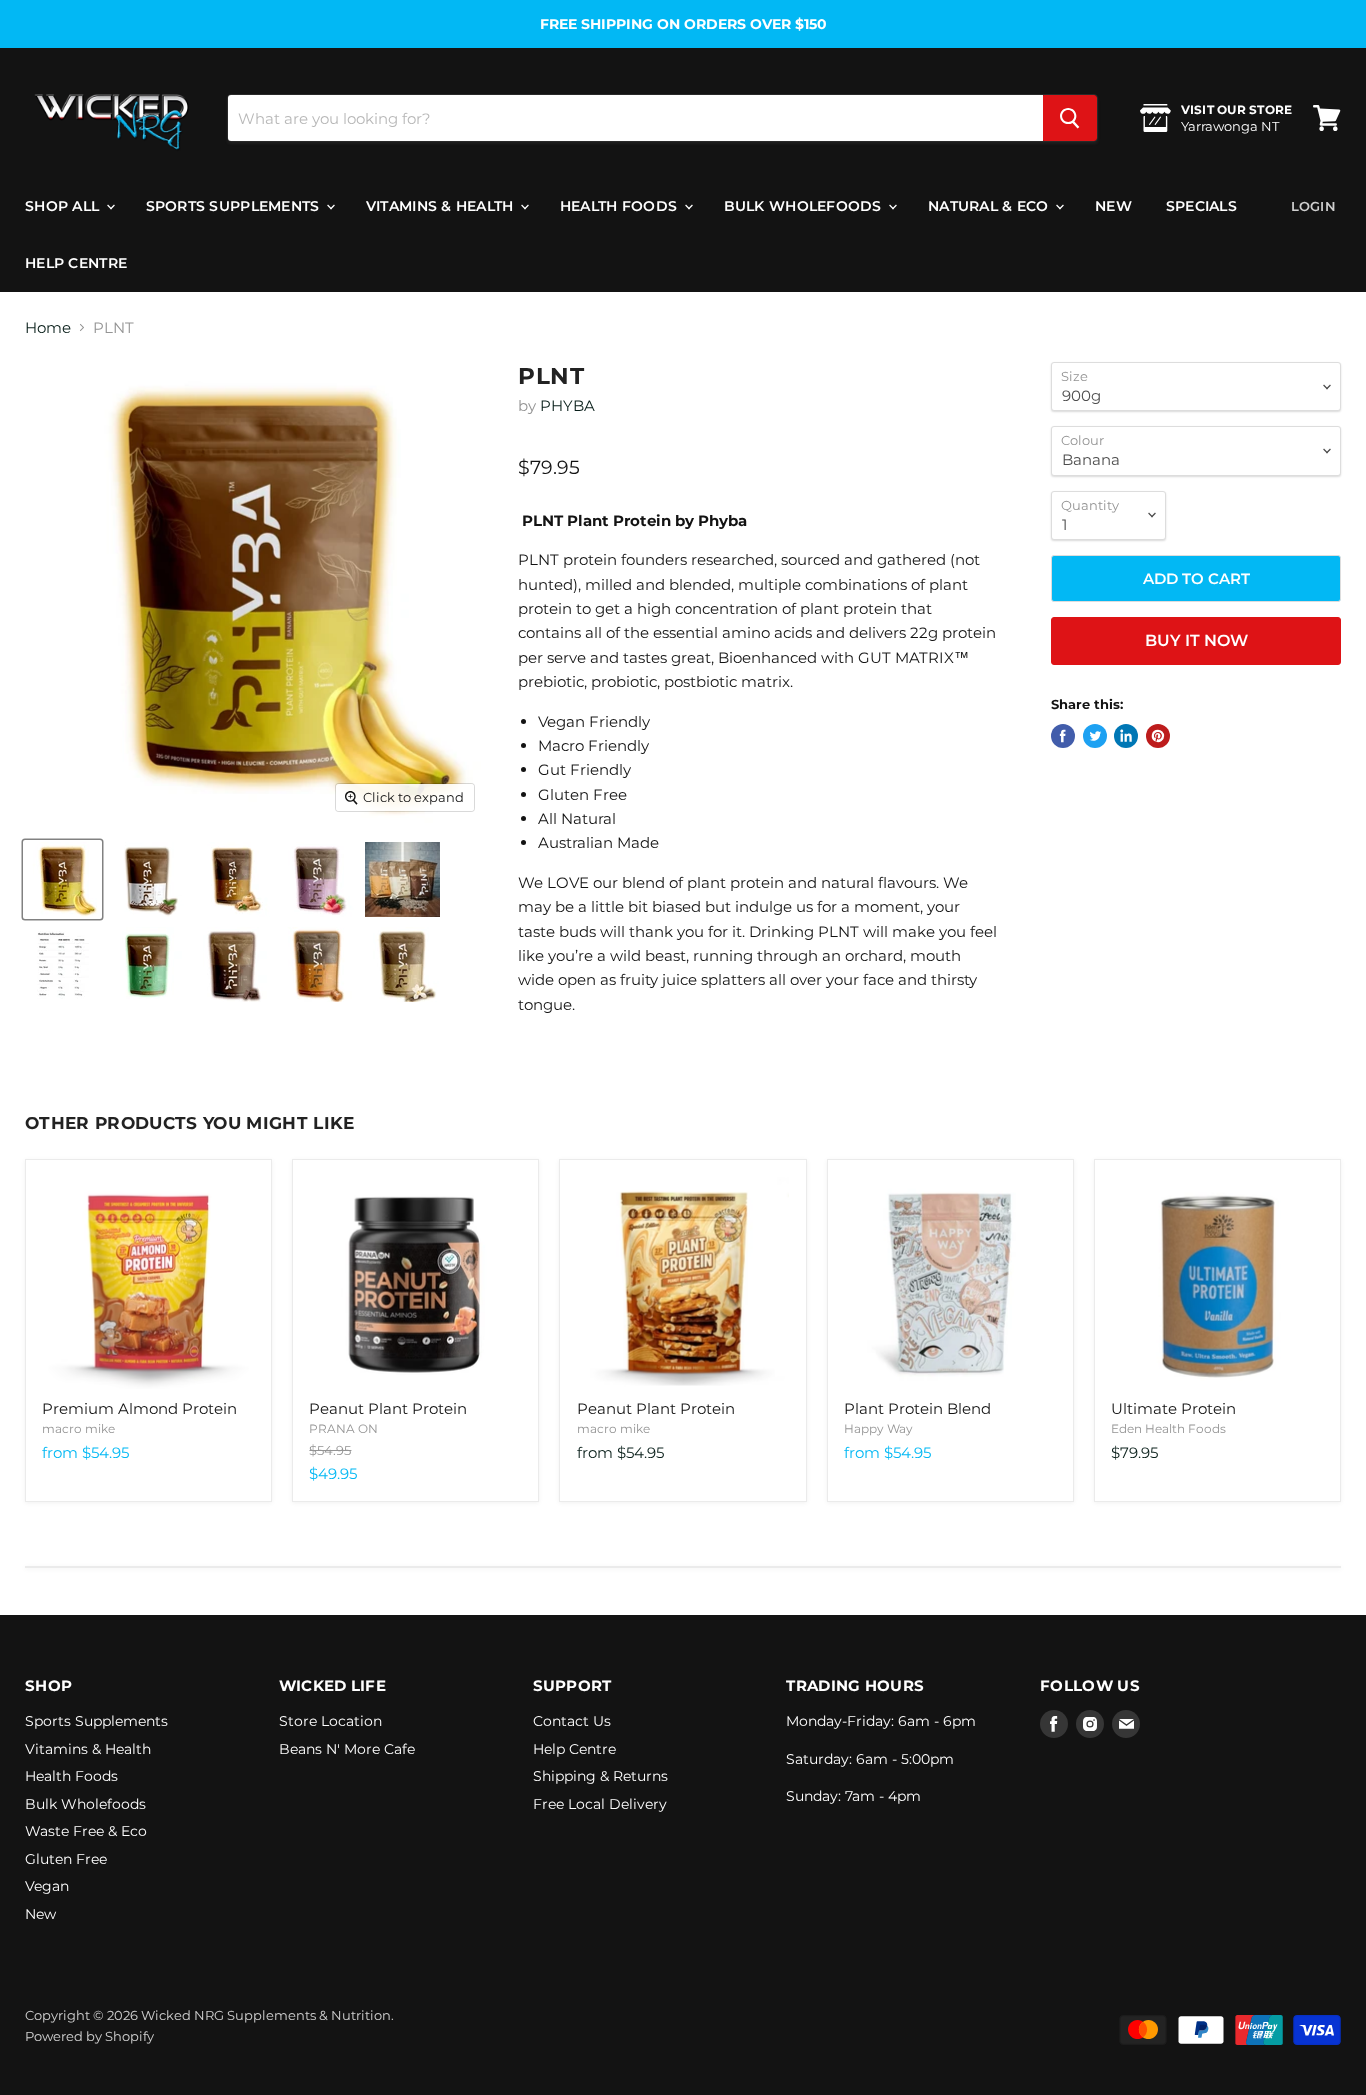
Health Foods (621, 206)
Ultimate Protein (1173, 1408)
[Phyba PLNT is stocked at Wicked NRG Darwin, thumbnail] (62, 879)
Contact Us (572, 1721)
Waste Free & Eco (86, 1831)
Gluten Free (66, 1859)
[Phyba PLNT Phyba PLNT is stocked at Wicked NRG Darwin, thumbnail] (402, 879)
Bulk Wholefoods (805, 206)
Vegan (47, 1886)
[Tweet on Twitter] (1095, 736)
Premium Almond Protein (139, 1408)
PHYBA (567, 405)
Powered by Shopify (89, 2036)
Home (48, 327)
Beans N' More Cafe (347, 1749)
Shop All (64, 206)
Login (1313, 206)
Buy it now (1196, 640)
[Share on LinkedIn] (1126, 736)
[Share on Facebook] (1063, 736)
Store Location (330, 1721)
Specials (1201, 206)
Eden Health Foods (1168, 1428)
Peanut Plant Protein (388, 1408)
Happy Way (878, 1428)
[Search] (1070, 118)
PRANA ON (343, 1428)
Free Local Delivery (600, 1804)
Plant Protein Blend (917, 1408)
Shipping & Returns (600, 1776)
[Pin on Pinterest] (1158, 736)
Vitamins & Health (442, 206)
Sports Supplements (235, 206)
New (1113, 206)
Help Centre (76, 263)
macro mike (78, 1428)
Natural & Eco (990, 206)
